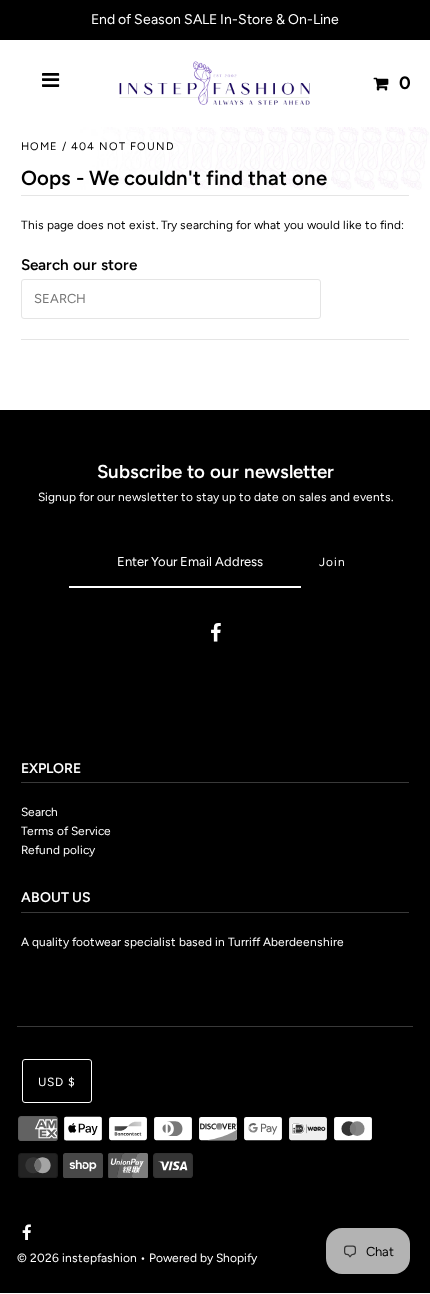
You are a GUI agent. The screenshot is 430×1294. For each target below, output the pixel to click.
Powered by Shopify (203, 1258)
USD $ (57, 1082)
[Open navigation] (51, 83)
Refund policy (58, 850)
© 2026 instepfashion (77, 1258)
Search (39, 812)
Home (39, 146)
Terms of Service (66, 831)
